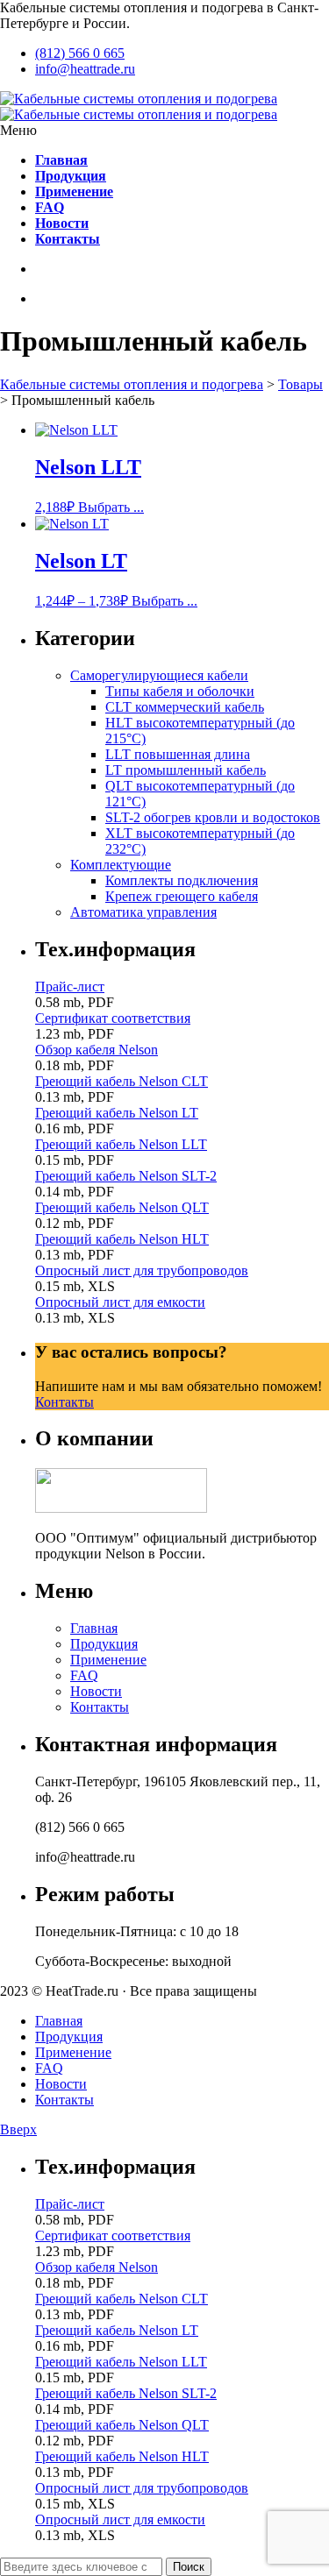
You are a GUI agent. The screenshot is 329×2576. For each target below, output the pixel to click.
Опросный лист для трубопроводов (142, 1270)
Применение (108, 1660)
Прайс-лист (70, 986)
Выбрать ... (111, 507)
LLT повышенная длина (178, 754)
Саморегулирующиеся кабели (159, 675)
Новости (96, 1691)
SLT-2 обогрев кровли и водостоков (213, 817)
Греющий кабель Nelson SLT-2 (126, 1176)
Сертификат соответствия (113, 1018)
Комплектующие (121, 865)
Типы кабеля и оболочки (180, 691)
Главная (94, 1628)
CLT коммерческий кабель (185, 707)
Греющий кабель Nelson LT (117, 1113)
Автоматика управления (143, 912)
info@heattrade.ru (85, 69)
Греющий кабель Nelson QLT (122, 1207)
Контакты (64, 1402)
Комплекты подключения (182, 880)
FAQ (84, 1675)
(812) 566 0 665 (80, 53)
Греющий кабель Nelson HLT (122, 1239)
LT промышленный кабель (186, 770)
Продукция (104, 1644)
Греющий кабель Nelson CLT (122, 1081)
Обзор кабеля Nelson (97, 1050)
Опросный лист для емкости (120, 1302)
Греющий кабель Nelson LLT (121, 1144)
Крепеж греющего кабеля (182, 896)
